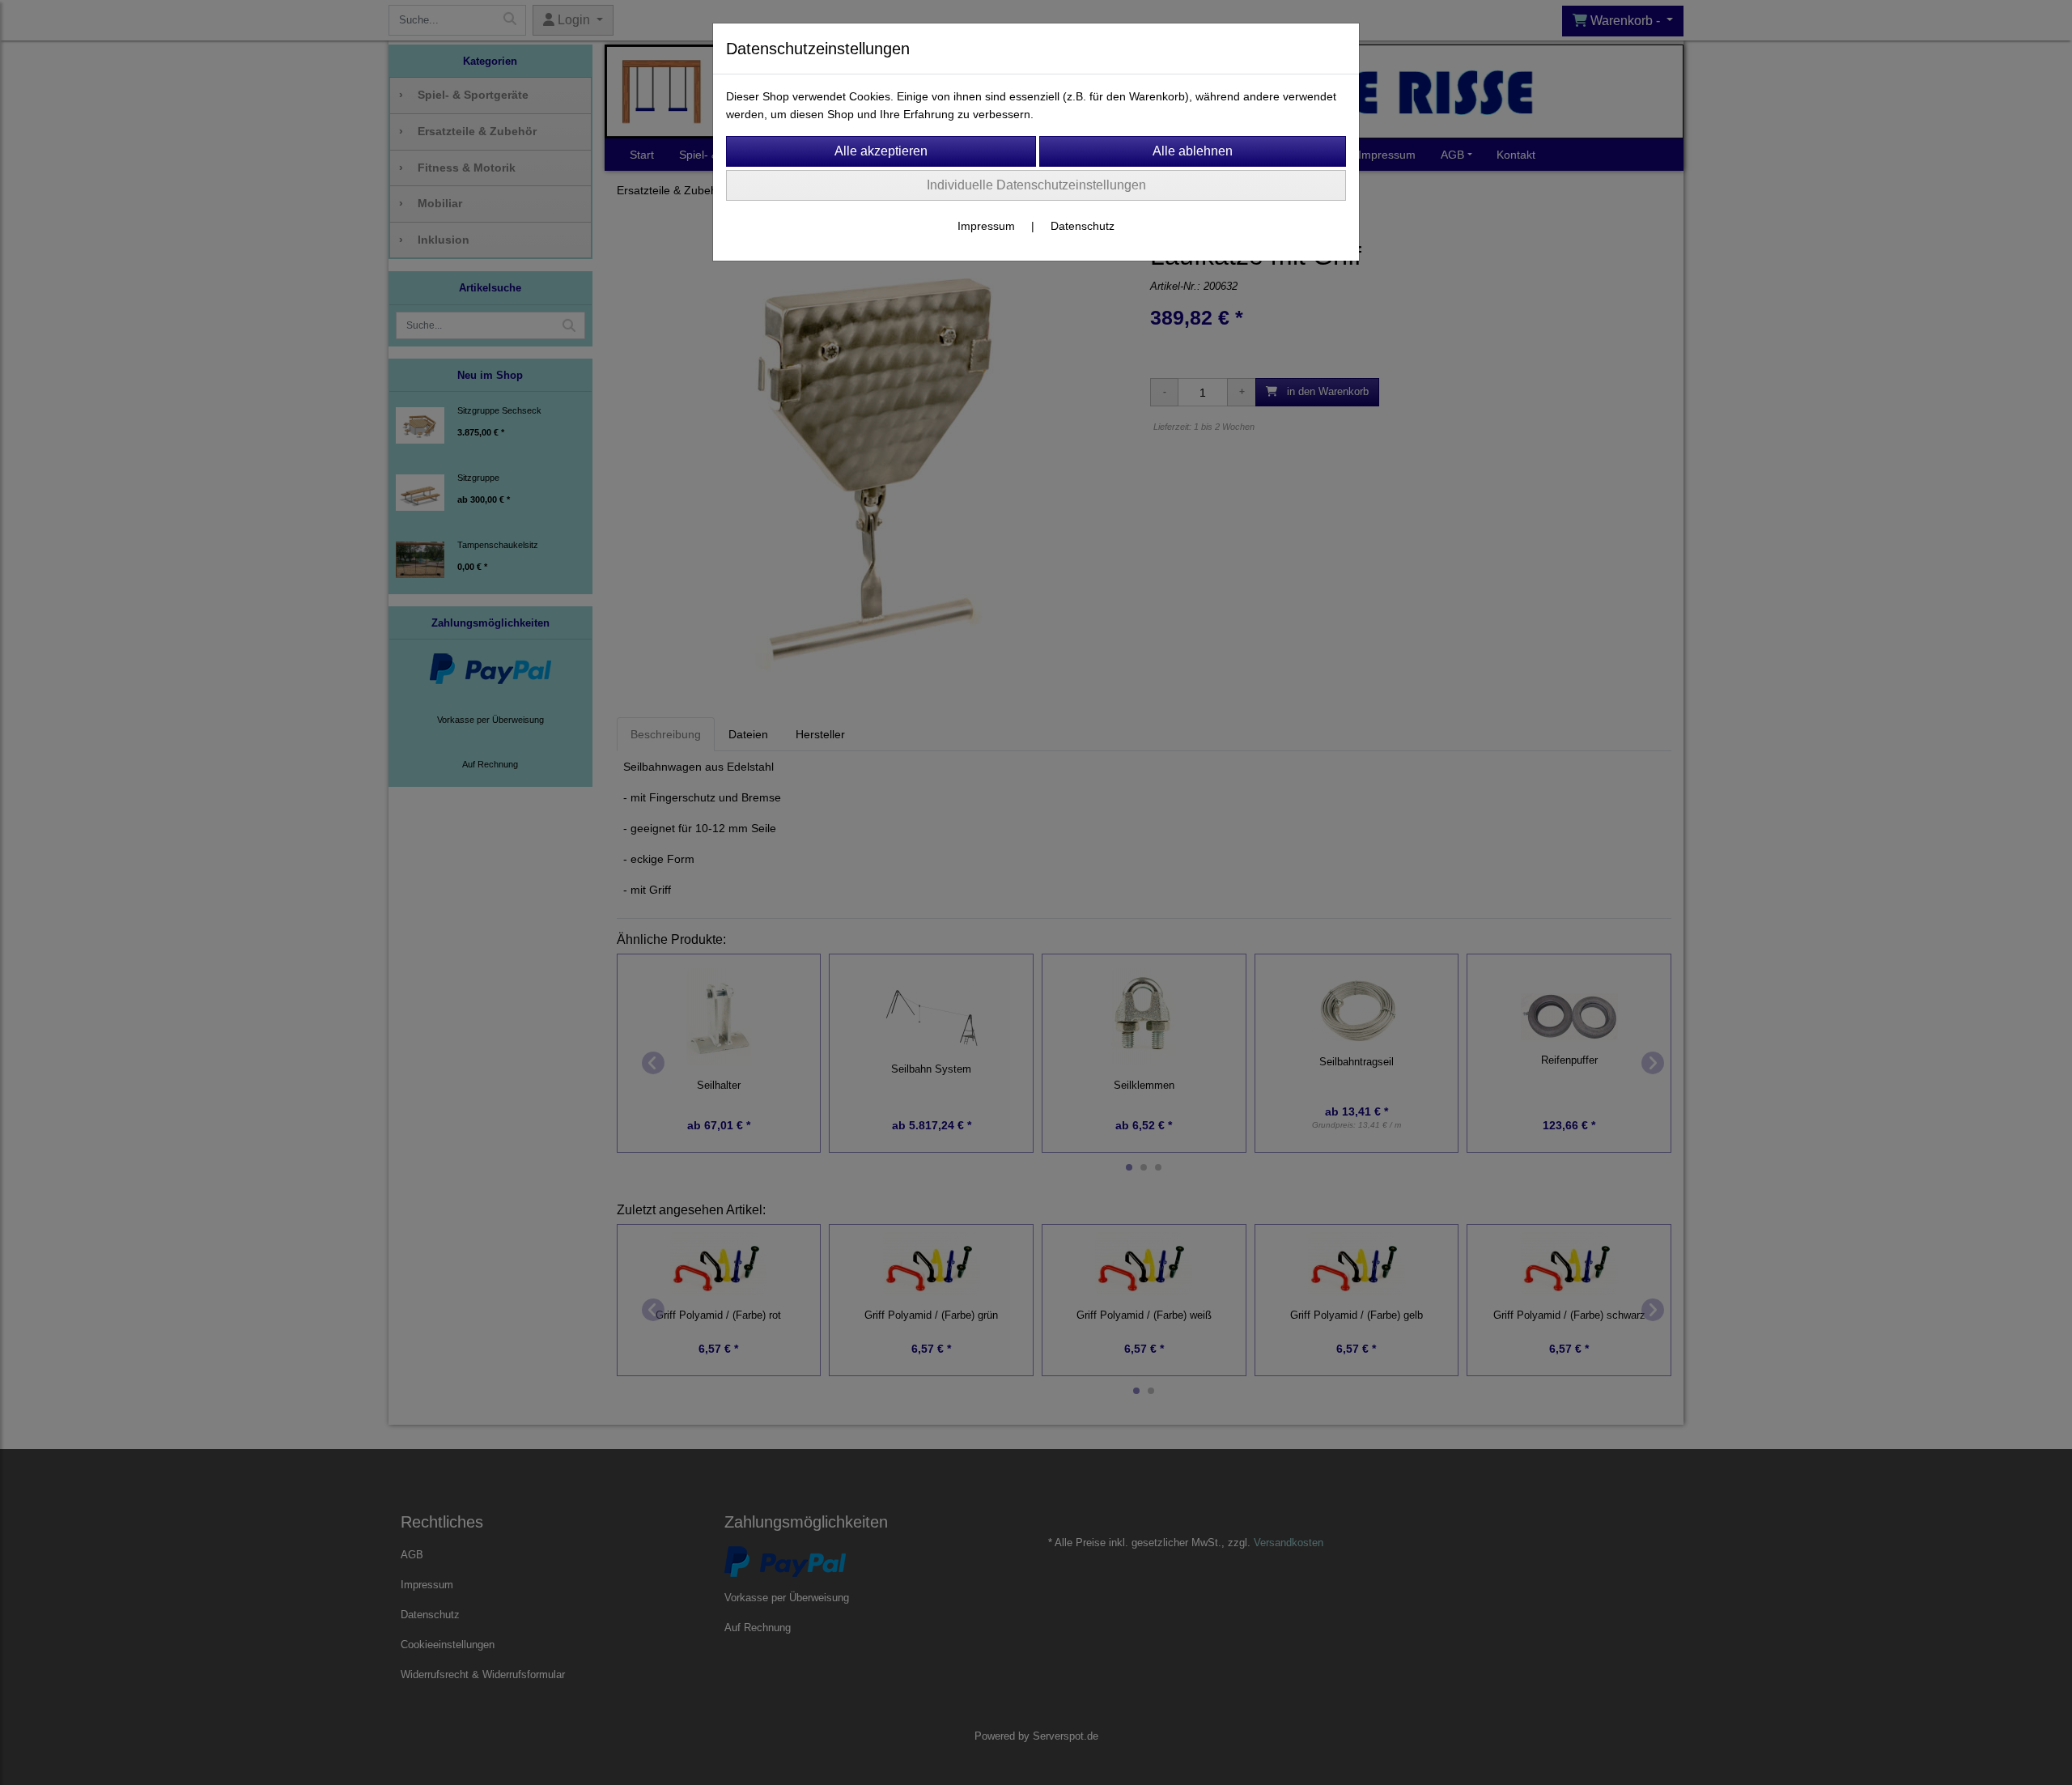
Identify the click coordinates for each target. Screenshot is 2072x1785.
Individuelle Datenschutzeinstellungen (1036, 185)
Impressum (986, 226)
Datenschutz (1083, 226)
